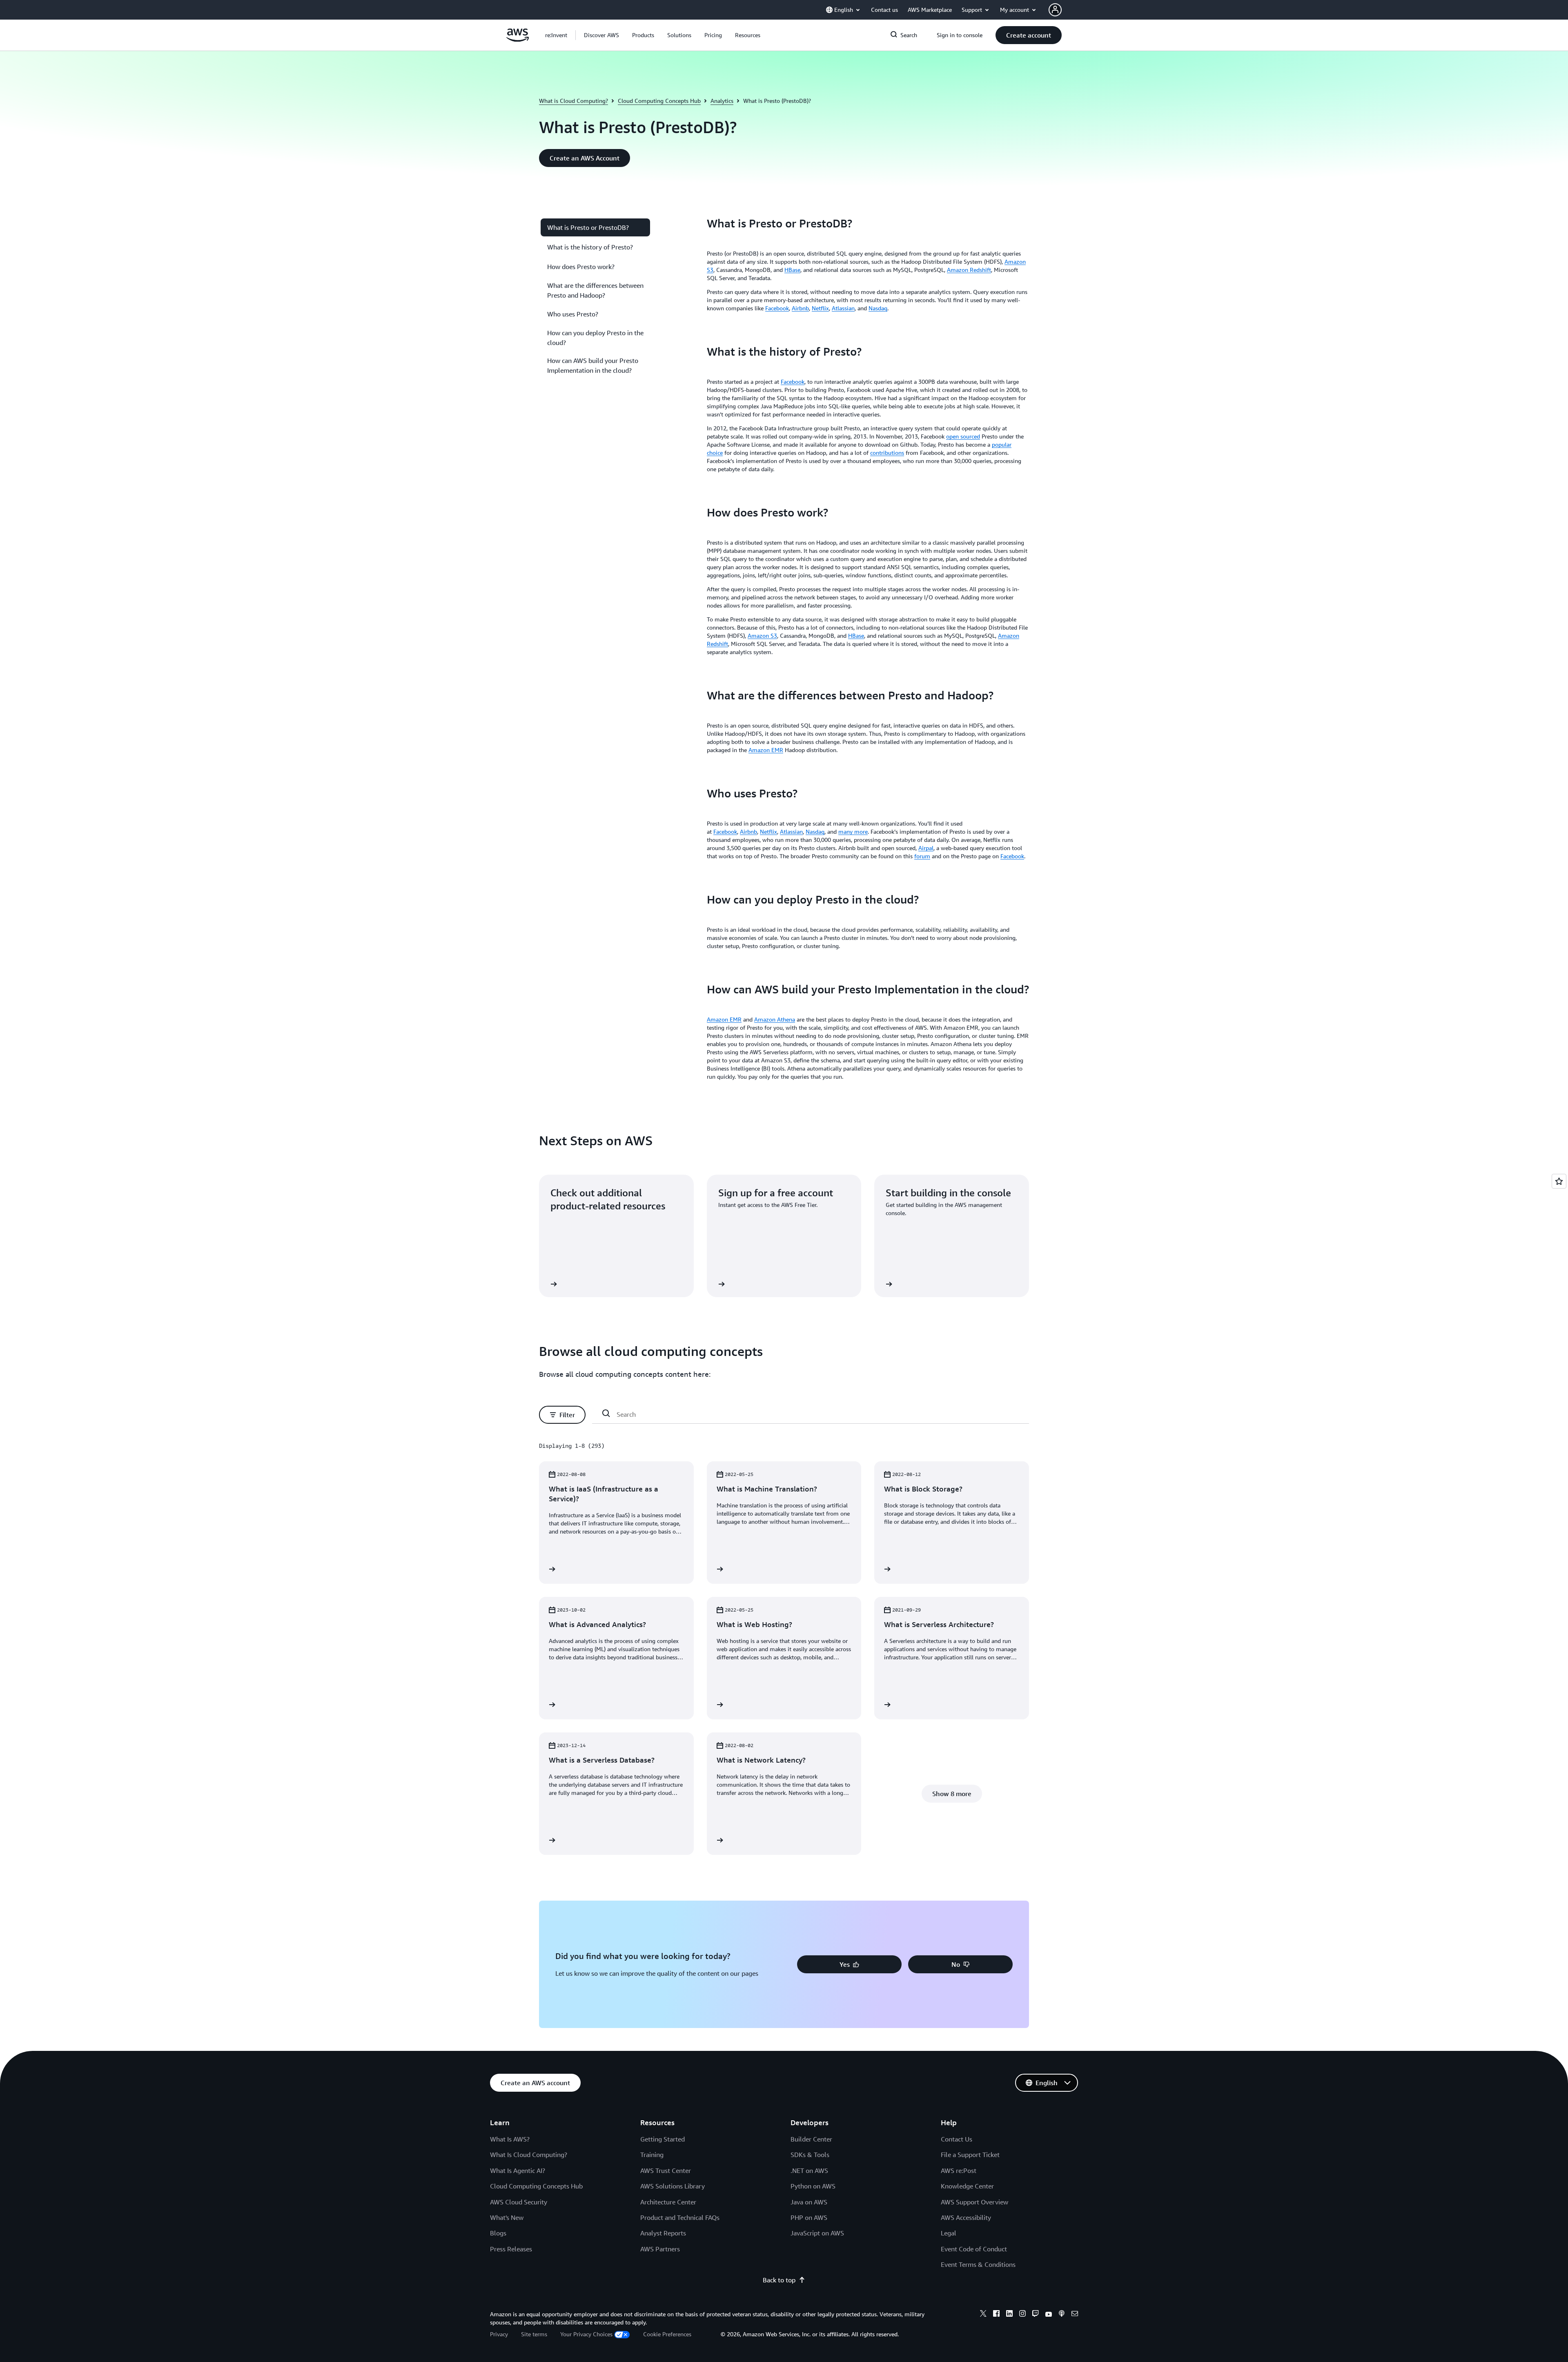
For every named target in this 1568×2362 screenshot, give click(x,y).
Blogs (498, 2233)
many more (853, 831)
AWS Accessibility (966, 2217)
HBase (792, 270)
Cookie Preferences (667, 2334)
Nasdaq (878, 308)
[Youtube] (1049, 2315)
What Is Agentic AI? (518, 2171)
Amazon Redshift (969, 270)
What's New (507, 2217)
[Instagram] (1022, 2315)
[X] (983, 2315)
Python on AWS (813, 2186)
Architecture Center (668, 2202)
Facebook (1012, 856)
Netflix (820, 308)
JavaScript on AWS (817, 2233)
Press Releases (511, 2249)
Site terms (534, 2334)
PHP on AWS (809, 2217)
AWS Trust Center (666, 2171)
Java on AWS (809, 2202)
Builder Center (811, 2139)
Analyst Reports (663, 2233)
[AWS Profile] (1055, 10)
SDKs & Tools (810, 2155)
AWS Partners (660, 2249)
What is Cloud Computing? (574, 101)
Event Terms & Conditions (978, 2264)
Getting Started (663, 2139)
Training (652, 2155)
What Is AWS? (510, 2139)
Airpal (926, 848)
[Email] (1075, 2315)
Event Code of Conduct (974, 2249)
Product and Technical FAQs (680, 2217)
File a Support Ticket (970, 2155)
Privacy (499, 2334)
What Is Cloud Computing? (529, 2155)
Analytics (722, 101)
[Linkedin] (1009, 2315)
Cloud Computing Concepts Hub (659, 101)
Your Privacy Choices (586, 2334)
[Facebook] (996, 2315)
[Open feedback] (1559, 1181)
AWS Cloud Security (519, 2202)
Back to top (779, 2280)
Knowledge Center (967, 2186)
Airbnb (800, 308)
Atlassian (843, 308)
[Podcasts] (1062, 2315)
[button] (601, 35)
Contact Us (957, 2139)
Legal (949, 2233)
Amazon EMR (766, 750)
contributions (887, 453)
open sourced (963, 436)
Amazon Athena (775, 1019)
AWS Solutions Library (673, 2186)
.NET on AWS (809, 2171)
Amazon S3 (762, 636)
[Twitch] (1036, 2315)
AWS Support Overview (974, 2202)
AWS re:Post (959, 2171)
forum (922, 856)
